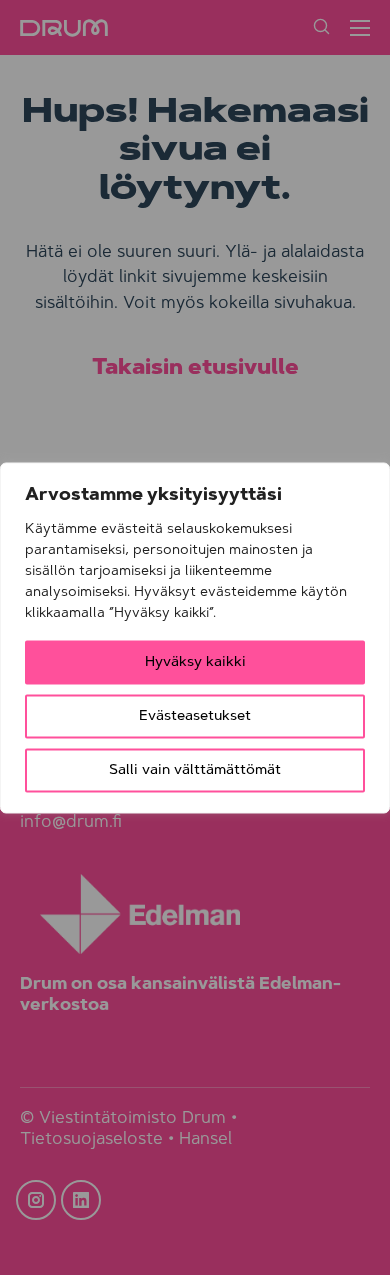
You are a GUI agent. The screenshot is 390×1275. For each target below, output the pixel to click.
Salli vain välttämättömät (195, 770)
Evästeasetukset (195, 716)
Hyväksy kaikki (195, 662)
